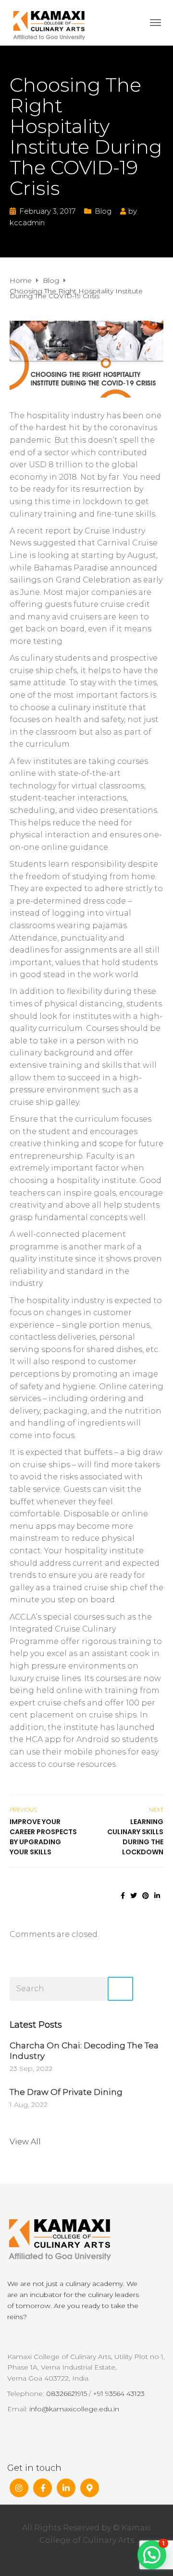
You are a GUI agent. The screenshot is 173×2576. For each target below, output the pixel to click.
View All (25, 2142)
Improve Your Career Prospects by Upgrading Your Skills (43, 1837)
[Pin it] (146, 1896)
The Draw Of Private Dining (66, 2092)
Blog (103, 211)
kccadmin (27, 223)
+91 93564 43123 (119, 2394)
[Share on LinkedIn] (157, 1896)
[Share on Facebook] (123, 1896)
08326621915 (67, 2394)
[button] (152, 2555)
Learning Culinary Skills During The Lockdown (135, 1837)
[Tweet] (134, 1896)
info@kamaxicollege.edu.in (74, 2409)
